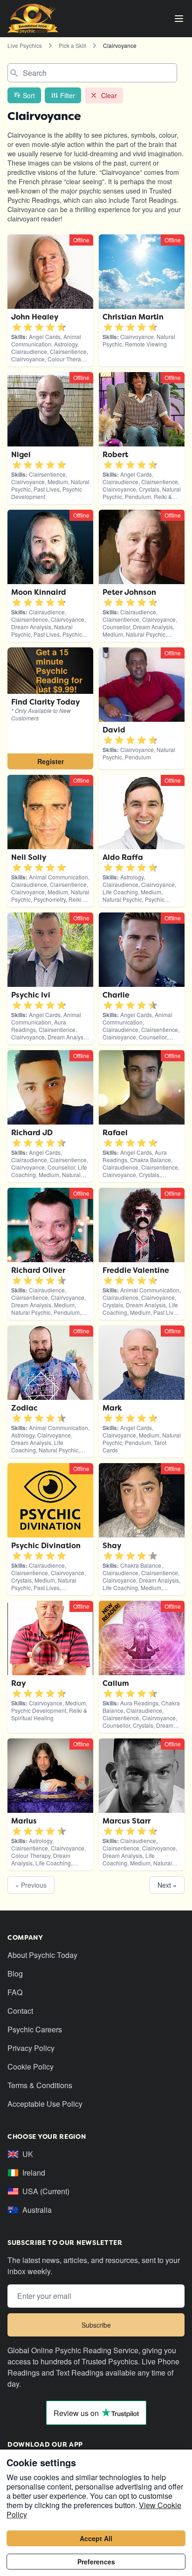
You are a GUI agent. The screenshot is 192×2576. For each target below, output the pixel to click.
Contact (20, 2011)
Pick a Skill (72, 45)
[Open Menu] (179, 19)
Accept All (96, 2538)
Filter (68, 95)
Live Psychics (25, 45)
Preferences (96, 2562)
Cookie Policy (31, 2067)
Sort (29, 95)
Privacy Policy (31, 2048)
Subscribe (96, 2325)
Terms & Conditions (40, 2085)
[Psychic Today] (33, 19)
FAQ (15, 1992)
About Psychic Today (42, 1955)
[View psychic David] (50, 708)
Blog (15, 1974)
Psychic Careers (35, 2029)
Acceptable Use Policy (45, 2104)
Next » (167, 1885)
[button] (17, 327)
